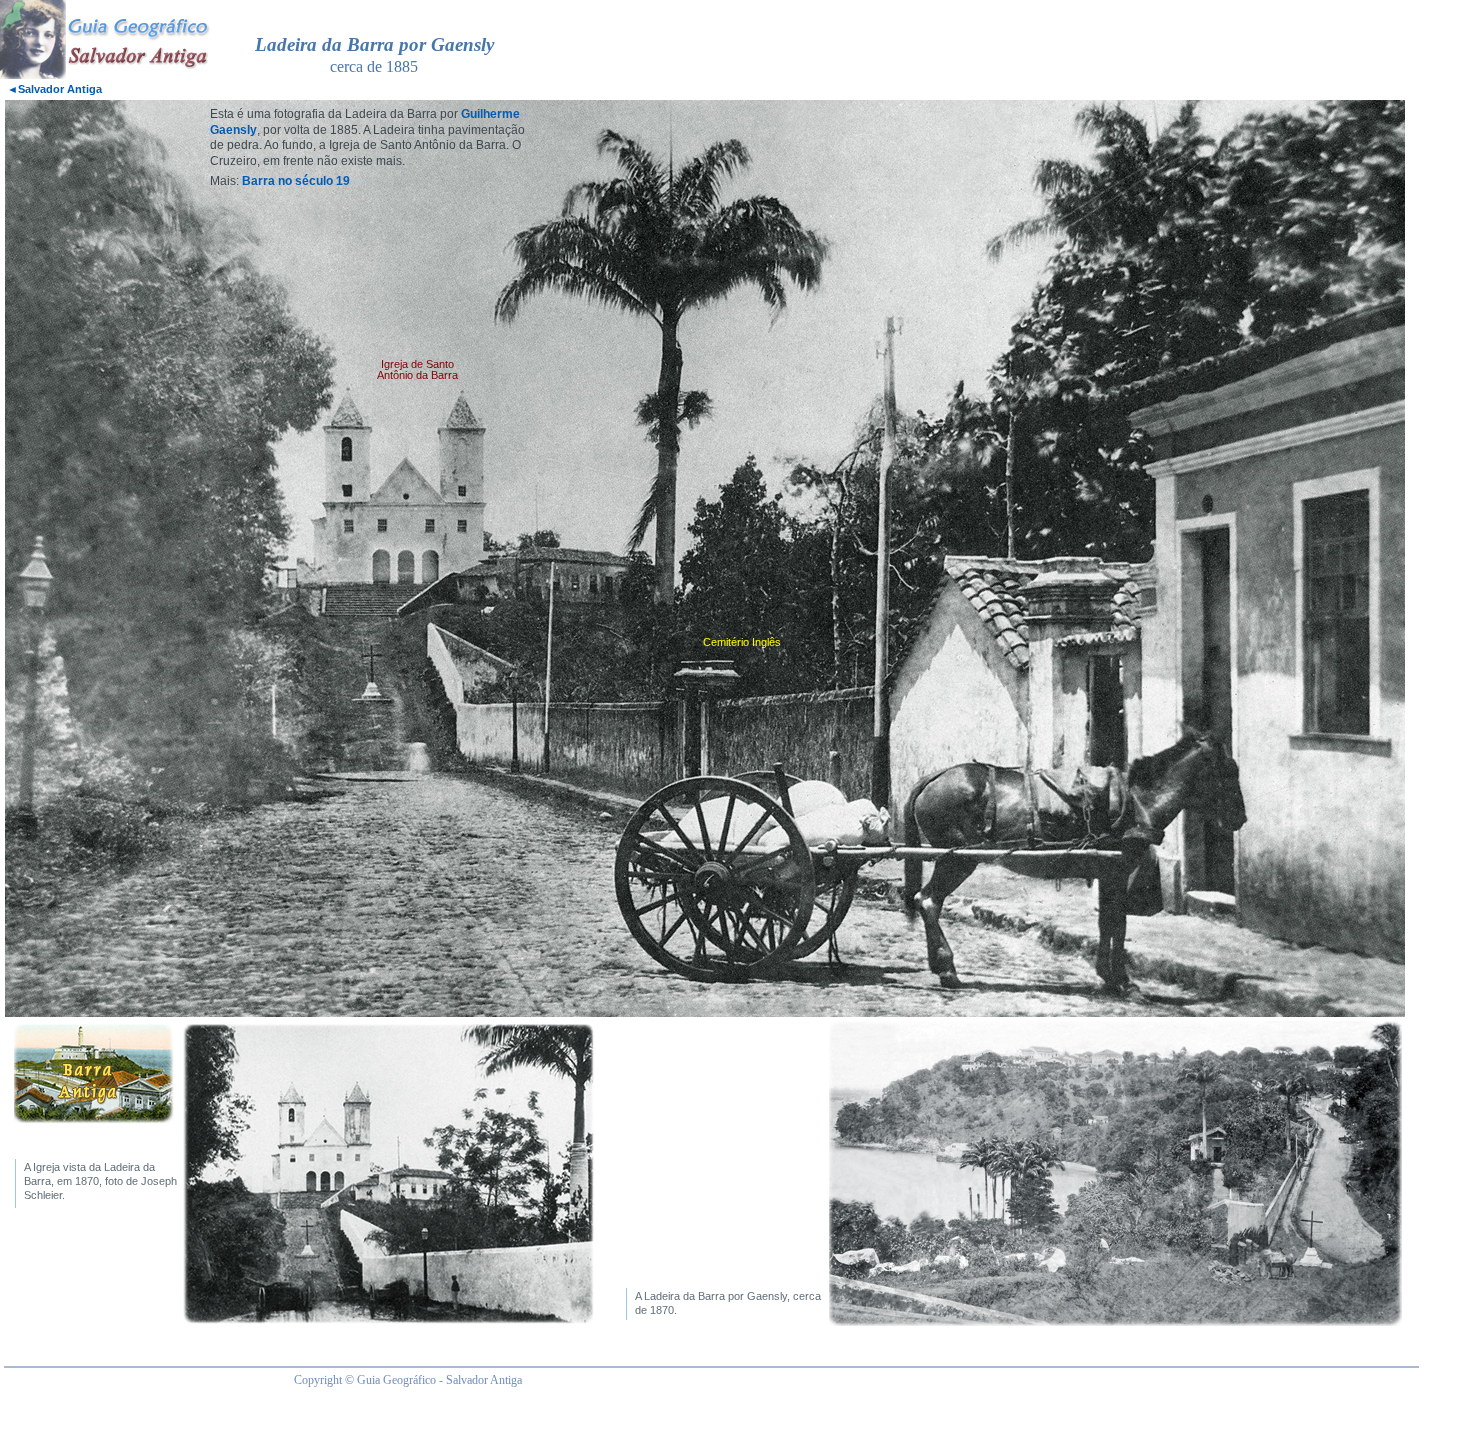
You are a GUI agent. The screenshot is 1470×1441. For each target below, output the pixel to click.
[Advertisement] (918, 51)
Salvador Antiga (54, 89)
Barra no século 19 (296, 181)
